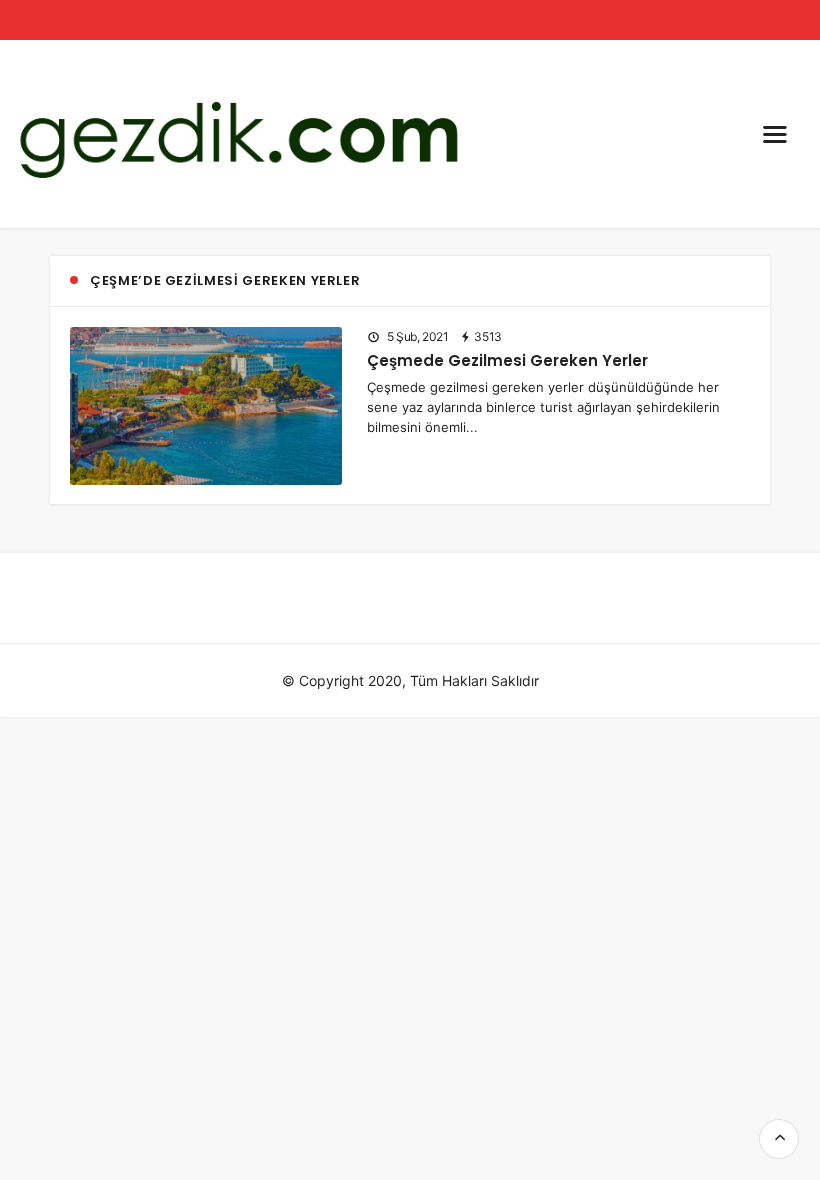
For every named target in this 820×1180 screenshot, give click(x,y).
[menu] (775, 134)
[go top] (779, 1139)
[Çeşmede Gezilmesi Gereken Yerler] (206, 403)
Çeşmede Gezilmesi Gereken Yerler (507, 360)
